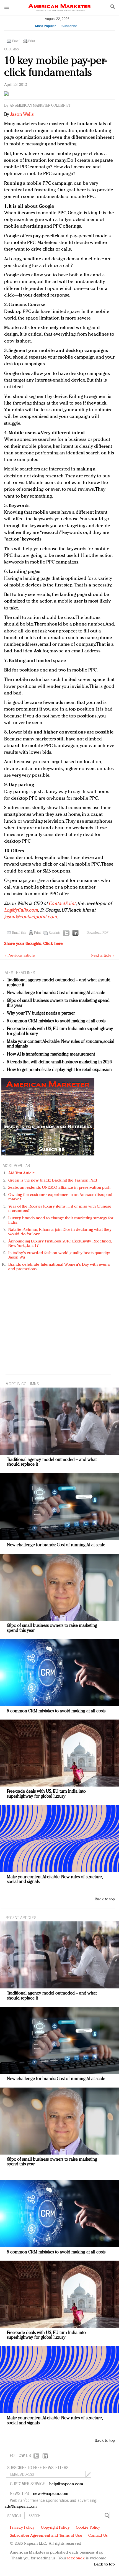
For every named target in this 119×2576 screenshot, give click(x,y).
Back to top (105, 1899)
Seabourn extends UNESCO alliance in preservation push (59, 1188)
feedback (76, 2558)
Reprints (55, 933)
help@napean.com (66, 2484)
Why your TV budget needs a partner (41, 1013)
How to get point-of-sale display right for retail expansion (59, 1070)
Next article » (103, 956)
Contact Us (98, 2536)
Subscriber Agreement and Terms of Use (46, 2536)
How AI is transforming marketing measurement (51, 1054)
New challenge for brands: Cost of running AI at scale (56, 993)
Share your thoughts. (33, 944)
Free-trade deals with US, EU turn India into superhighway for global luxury (46, 1794)
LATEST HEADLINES (19, 972)
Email (16, 41)
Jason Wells (21, 114)
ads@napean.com (21, 2507)
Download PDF (97, 933)
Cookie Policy (88, 2528)
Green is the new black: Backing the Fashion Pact (53, 1181)
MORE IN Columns (22, 1384)
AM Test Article (22, 1173)
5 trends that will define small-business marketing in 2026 (59, 1062)
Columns (11, 50)
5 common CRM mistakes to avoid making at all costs (56, 1021)
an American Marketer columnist (40, 106)
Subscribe (69, 26)
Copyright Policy (55, 2528)
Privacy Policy (22, 2528)
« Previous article (20, 956)
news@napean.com (51, 2494)
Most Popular (46, 26)
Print (32, 41)
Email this (19, 933)
